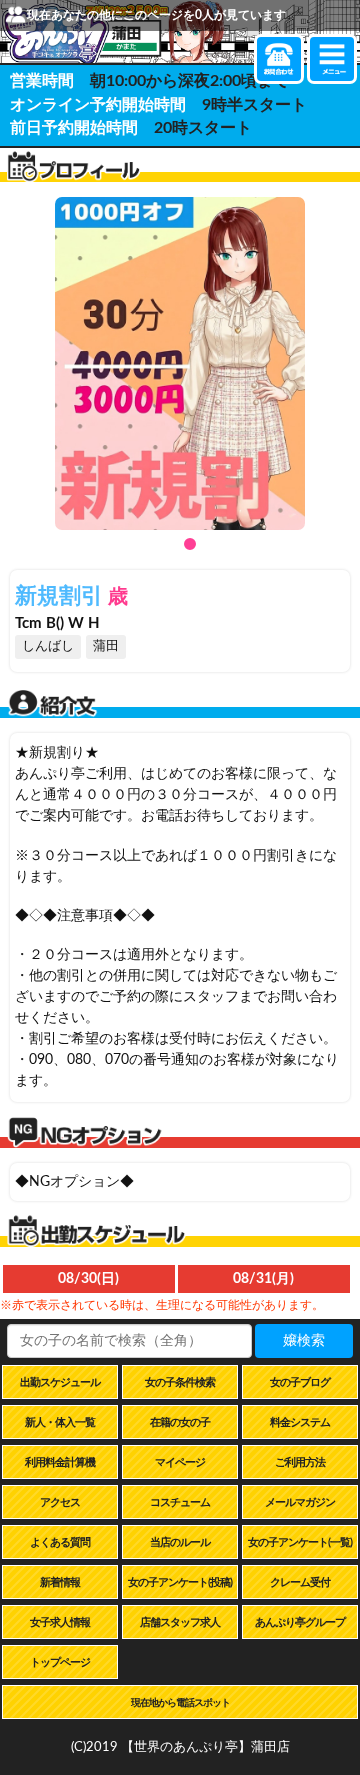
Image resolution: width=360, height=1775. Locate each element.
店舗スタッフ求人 (180, 1622)
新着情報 (60, 1582)
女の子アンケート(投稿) (180, 1582)
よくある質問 (60, 1542)
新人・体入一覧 (60, 1422)
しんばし (48, 646)
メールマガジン (300, 1502)
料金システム (300, 1422)
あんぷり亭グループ (300, 1622)
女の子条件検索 (180, 1382)
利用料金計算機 (60, 1462)
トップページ (60, 1662)
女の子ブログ (300, 1382)
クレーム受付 (300, 1582)
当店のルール (180, 1542)
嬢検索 (304, 1341)
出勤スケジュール (60, 1382)
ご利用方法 (300, 1462)
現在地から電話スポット (180, 1703)
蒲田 (106, 646)
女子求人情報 (60, 1622)
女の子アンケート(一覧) (300, 1542)
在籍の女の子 (180, 1422)
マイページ (180, 1462)
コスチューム (180, 1502)
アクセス (60, 1502)
